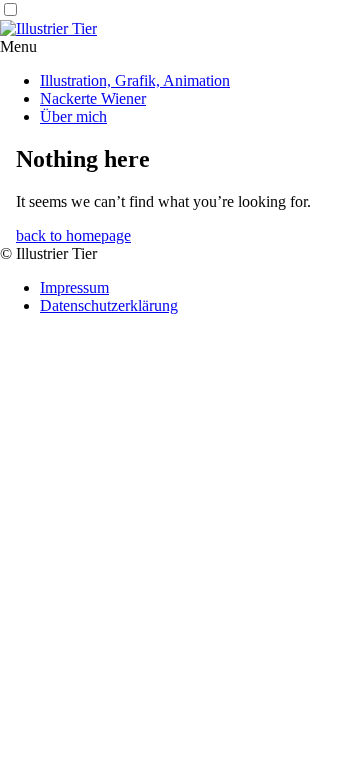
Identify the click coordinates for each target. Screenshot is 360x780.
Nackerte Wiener (93, 98)
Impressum (74, 287)
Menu (18, 46)
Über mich (73, 116)
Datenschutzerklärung (109, 305)
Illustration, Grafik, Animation (135, 80)
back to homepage (73, 235)
